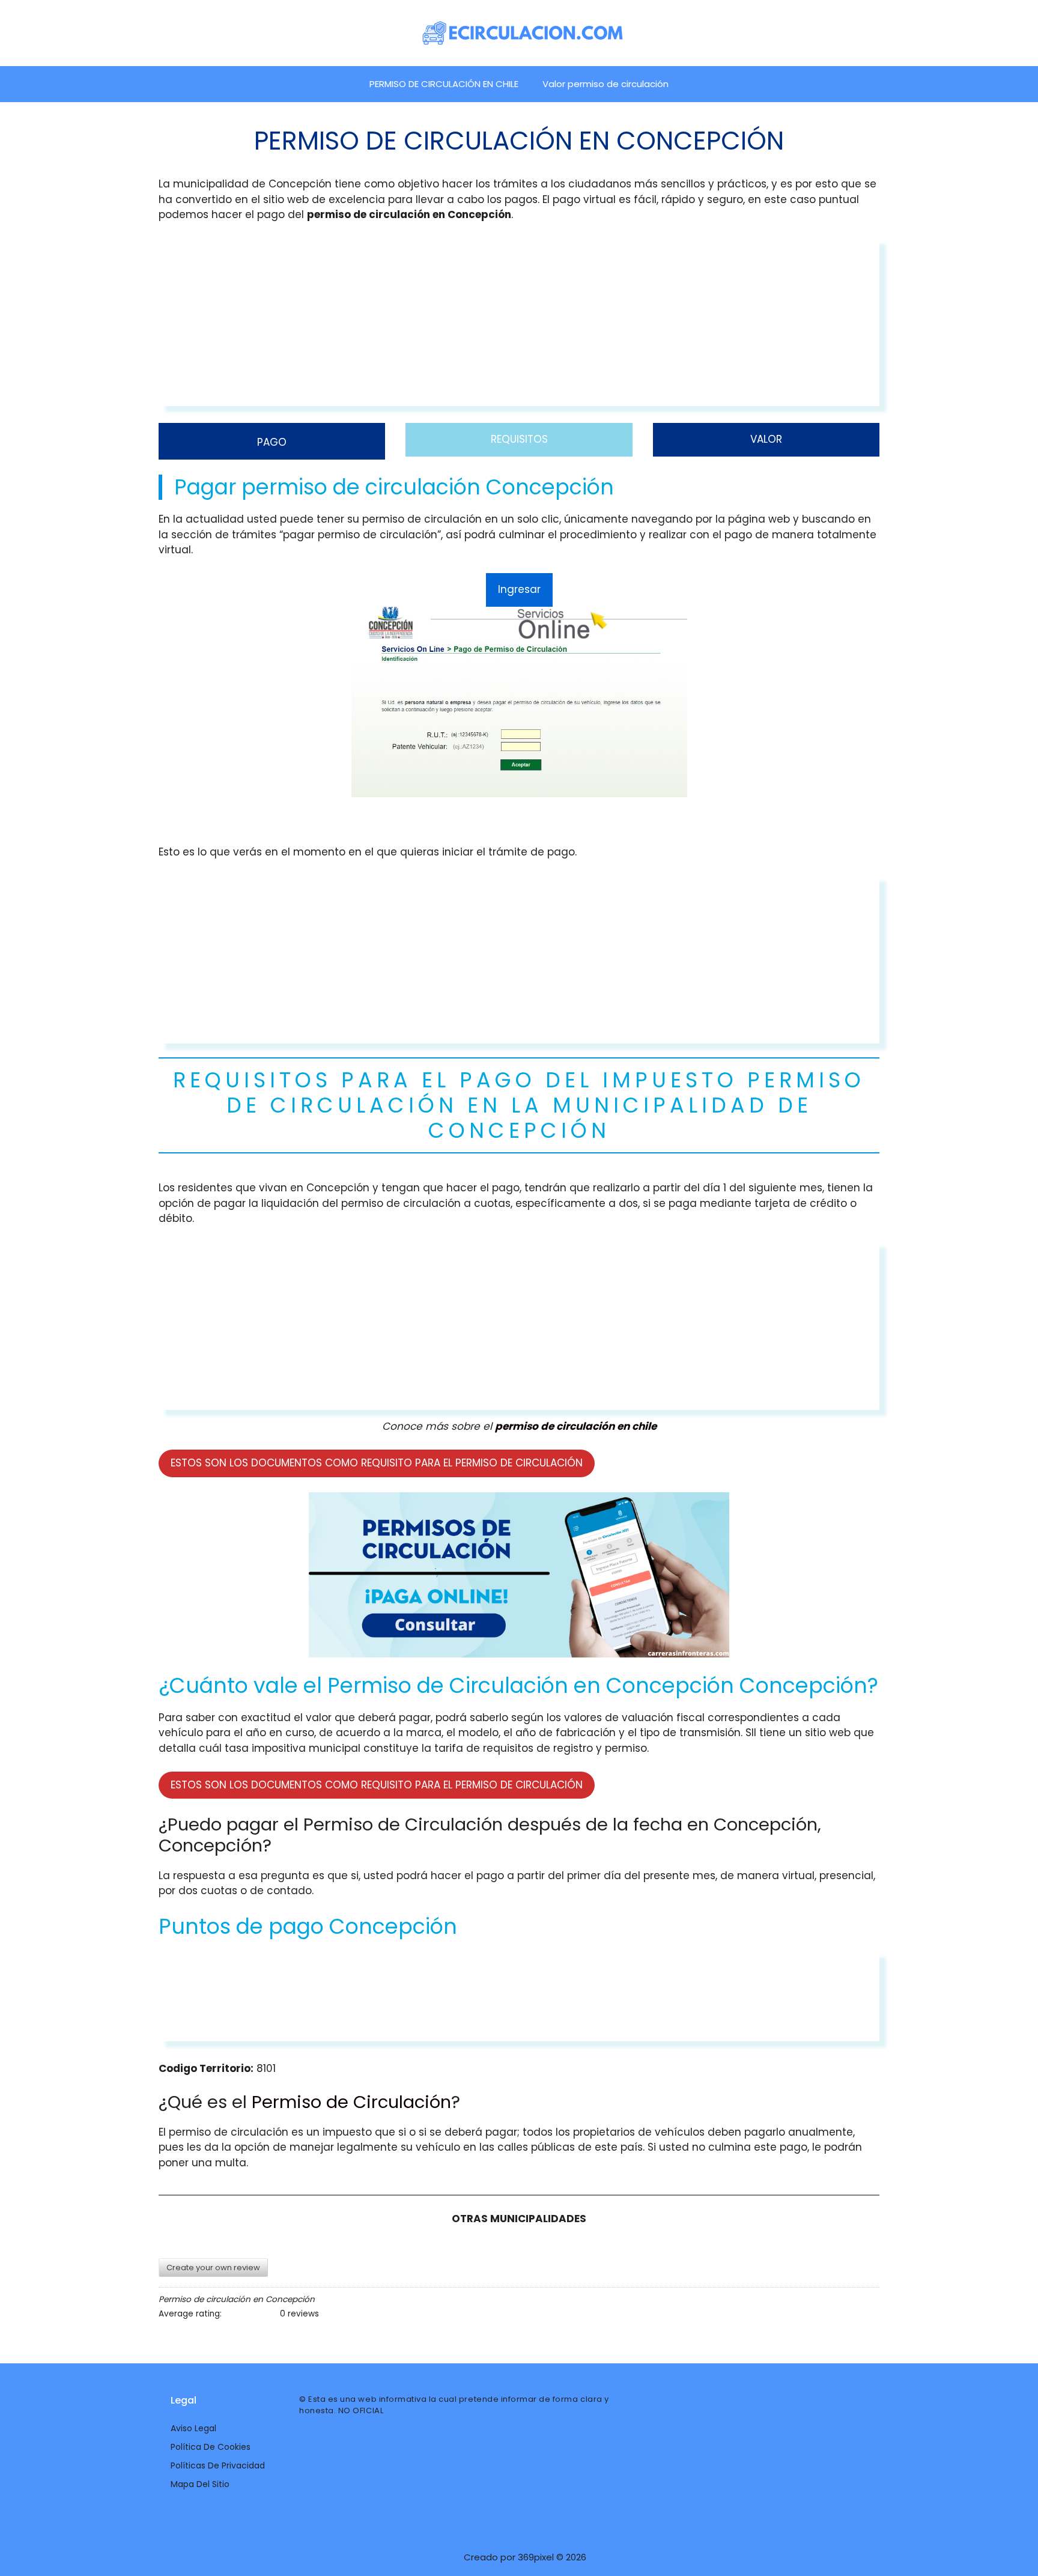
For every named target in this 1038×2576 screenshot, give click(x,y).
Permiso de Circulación (351, 2102)
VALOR (766, 439)
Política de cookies (211, 2447)
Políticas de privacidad (218, 2465)
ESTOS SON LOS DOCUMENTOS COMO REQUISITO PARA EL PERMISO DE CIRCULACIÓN (377, 1463)
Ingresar (519, 589)
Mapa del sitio (200, 2484)
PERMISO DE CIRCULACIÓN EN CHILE (444, 84)
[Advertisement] (519, 322)
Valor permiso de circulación (605, 84)
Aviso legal (193, 2428)
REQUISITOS (519, 439)
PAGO (272, 442)
